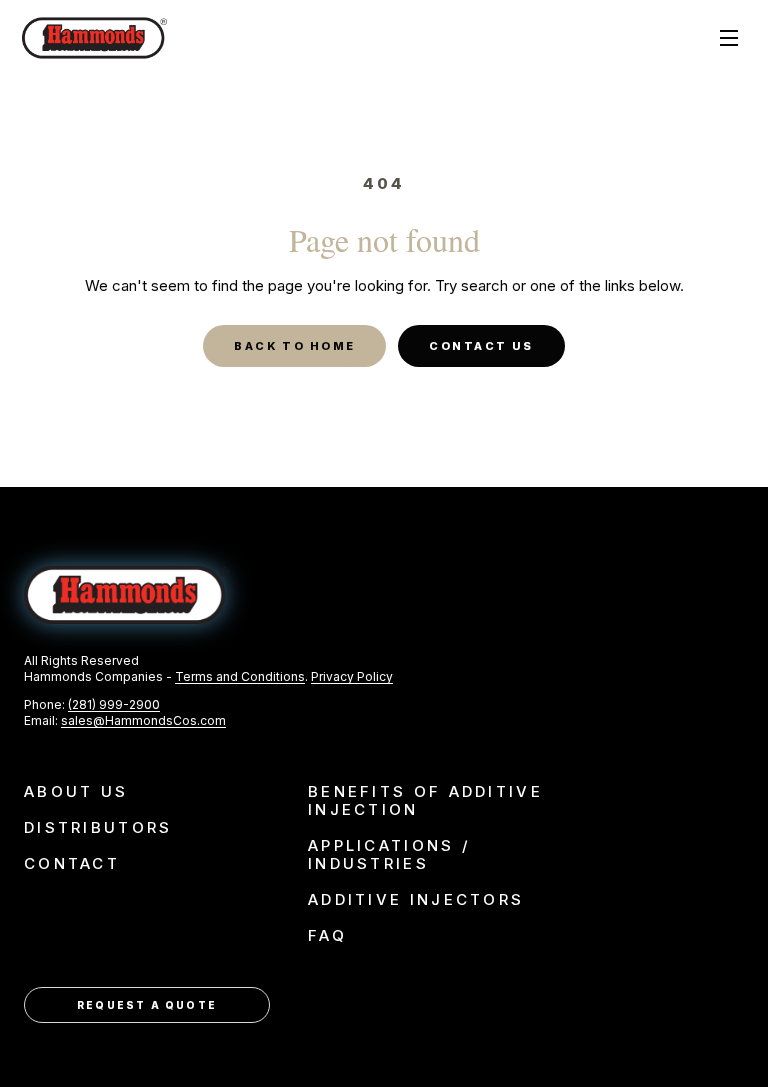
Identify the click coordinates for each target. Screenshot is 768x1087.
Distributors (98, 828)
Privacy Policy (352, 676)
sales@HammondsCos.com (143, 720)
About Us (76, 792)
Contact (72, 864)
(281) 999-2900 (114, 704)
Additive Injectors (416, 900)
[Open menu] (729, 38)
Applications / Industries (389, 855)
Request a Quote (147, 1005)
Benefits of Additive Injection (425, 801)
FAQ (327, 936)
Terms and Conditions (240, 676)
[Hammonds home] (94, 38)
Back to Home (294, 346)
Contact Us (481, 346)
